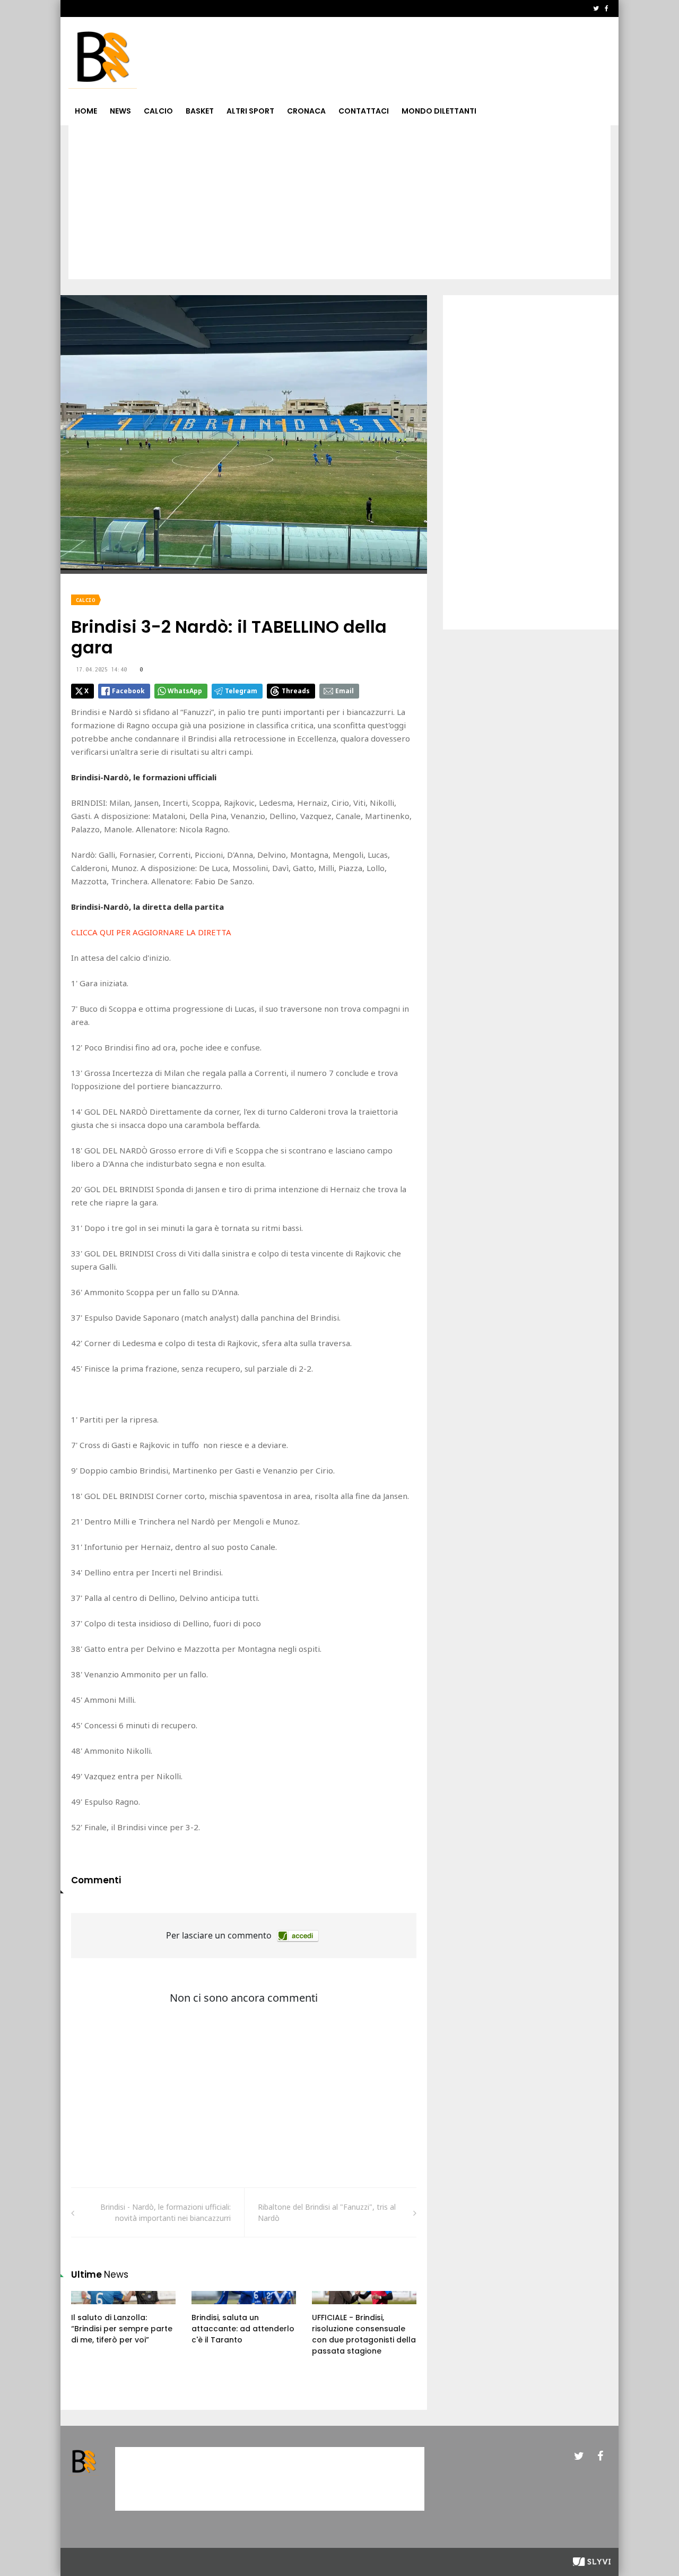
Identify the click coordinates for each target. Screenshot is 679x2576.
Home (86, 111)
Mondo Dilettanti (439, 111)
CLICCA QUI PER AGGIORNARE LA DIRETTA (151, 932)
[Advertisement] (339, 205)
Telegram (241, 691)
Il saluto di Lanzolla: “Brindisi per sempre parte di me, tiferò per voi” (122, 2329)
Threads (296, 691)
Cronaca (306, 111)
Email (345, 691)
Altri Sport (250, 111)
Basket (200, 111)
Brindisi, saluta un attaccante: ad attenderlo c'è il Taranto (243, 2329)
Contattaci (364, 111)
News (120, 111)
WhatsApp (185, 691)
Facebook (128, 691)
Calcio (158, 111)
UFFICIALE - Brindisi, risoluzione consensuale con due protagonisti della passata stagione (364, 2334)
